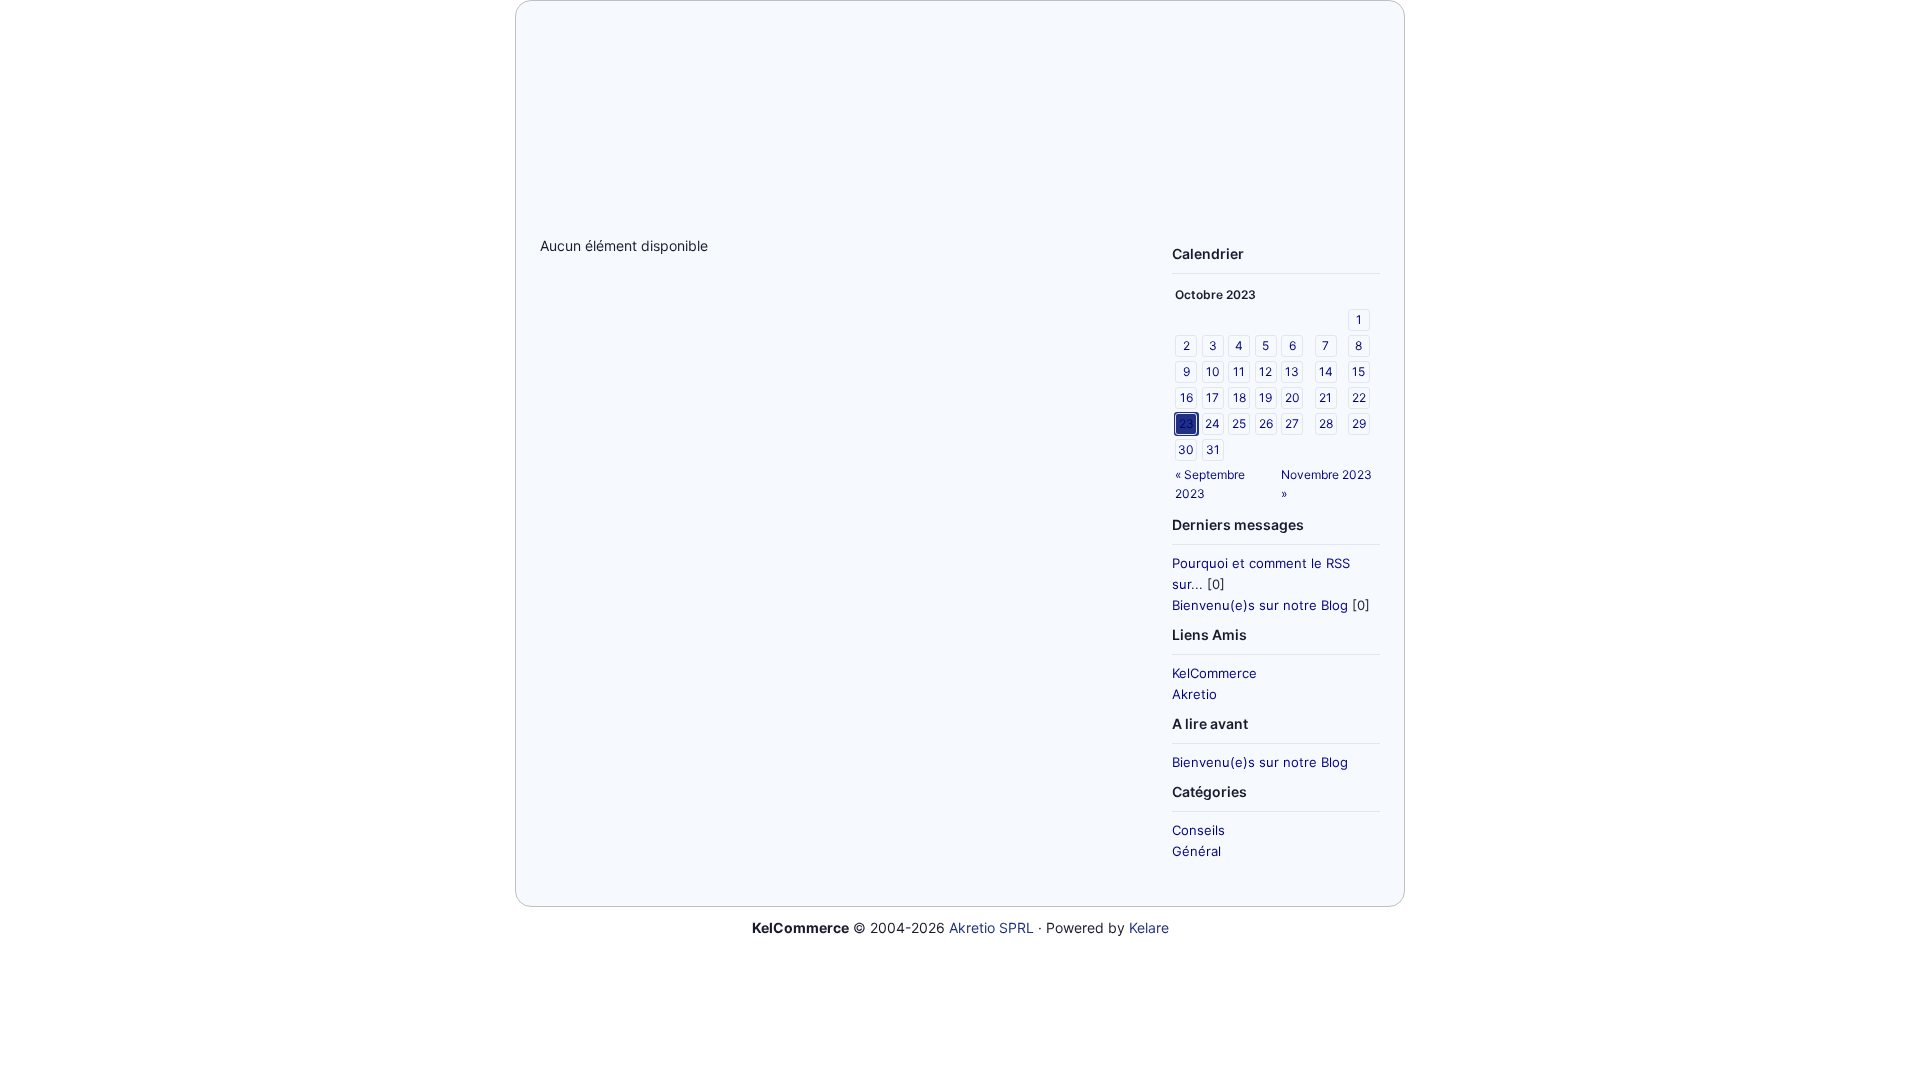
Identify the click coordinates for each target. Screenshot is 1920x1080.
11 (1239, 371)
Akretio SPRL (991, 927)
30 (1186, 449)
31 (1213, 449)
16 (1186, 397)
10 (1213, 371)
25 (1239, 423)
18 (1239, 397)
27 (1292, 423)
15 (1358, 371)
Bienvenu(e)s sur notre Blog (1260, 605)
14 (1326, 371)
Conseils (1198, 830)
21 (1325, 397)
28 (1326, 423)
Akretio (1194, 694)
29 (1359, 423)
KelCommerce (1214, 673)
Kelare (1149, 927)
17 (1212, 397)
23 (1186, 423)
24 (1212, 423)
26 (1266, 423)
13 (1292, 371)
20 (1292, 397)
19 (1265, 397)
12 (1265, 371)
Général (1196, 851)
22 (1359, 397)
